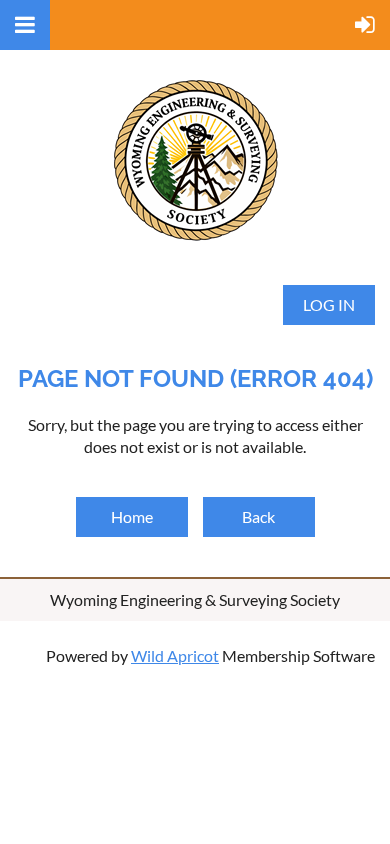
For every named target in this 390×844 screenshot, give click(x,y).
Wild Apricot (175, 655)
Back (258, 516)
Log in (329, 304)
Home (132, 516)
